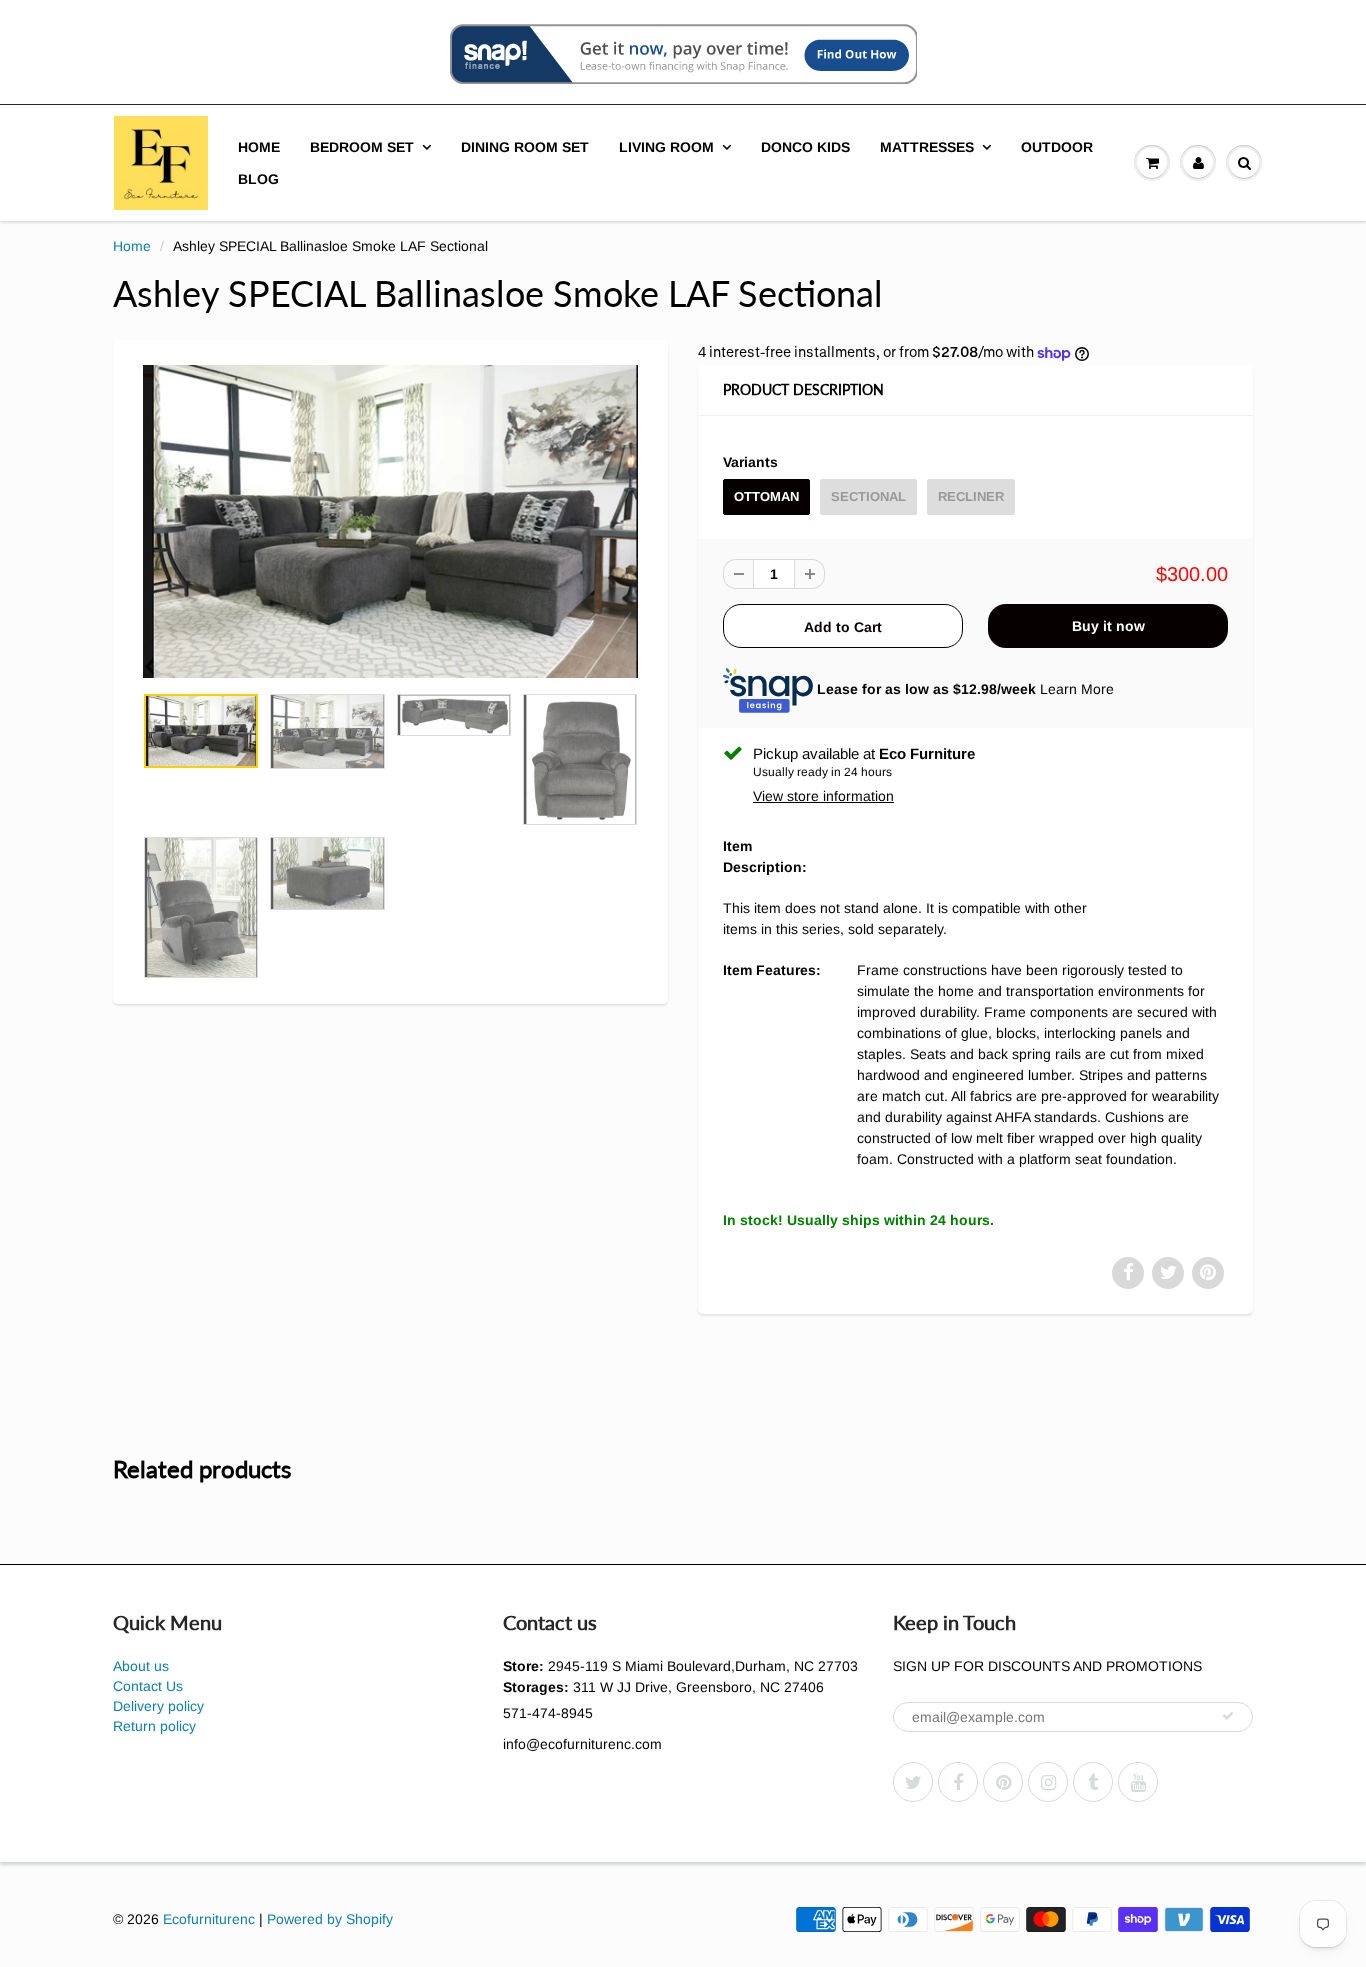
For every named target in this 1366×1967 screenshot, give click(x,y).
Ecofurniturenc (209, 1919)
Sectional (868, 496)
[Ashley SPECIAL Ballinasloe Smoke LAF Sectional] (390, 522)
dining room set (525, 147)
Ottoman (766, 496)
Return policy (154, 1726)
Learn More (1077, 689)
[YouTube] (1138, 1782)
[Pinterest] (1003, 1782)
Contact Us (148, 1686)
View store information (823, 796)
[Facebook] (958, 1782)
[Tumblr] (1093, 1782)
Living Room (666, 147)
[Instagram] (1048, 1782)
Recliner (971, 496)
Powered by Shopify (330, 1919)
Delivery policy (158, 1706)
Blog (258, 179)
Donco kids (805, 147)
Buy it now (1108, 626)
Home (259, 147)
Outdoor (1057, 147)
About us (141, 1666)
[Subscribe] (1228, 1716)
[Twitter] (913, 1782)
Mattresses (927, 147)
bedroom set (362, 147)
